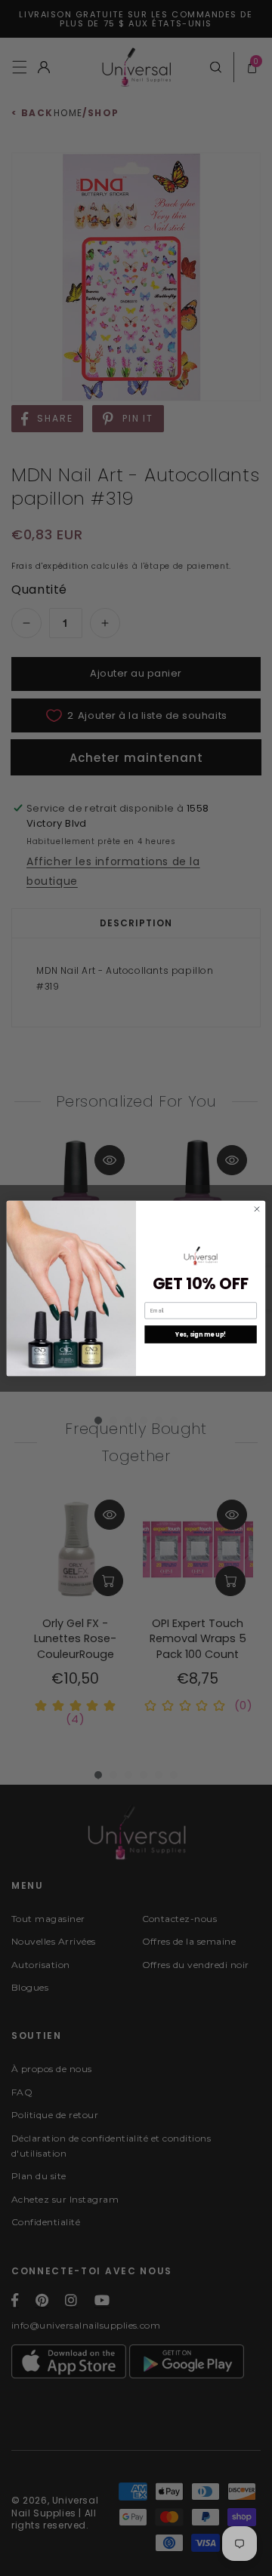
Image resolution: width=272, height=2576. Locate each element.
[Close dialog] (257, 1209)
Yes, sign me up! (201, 1334)
